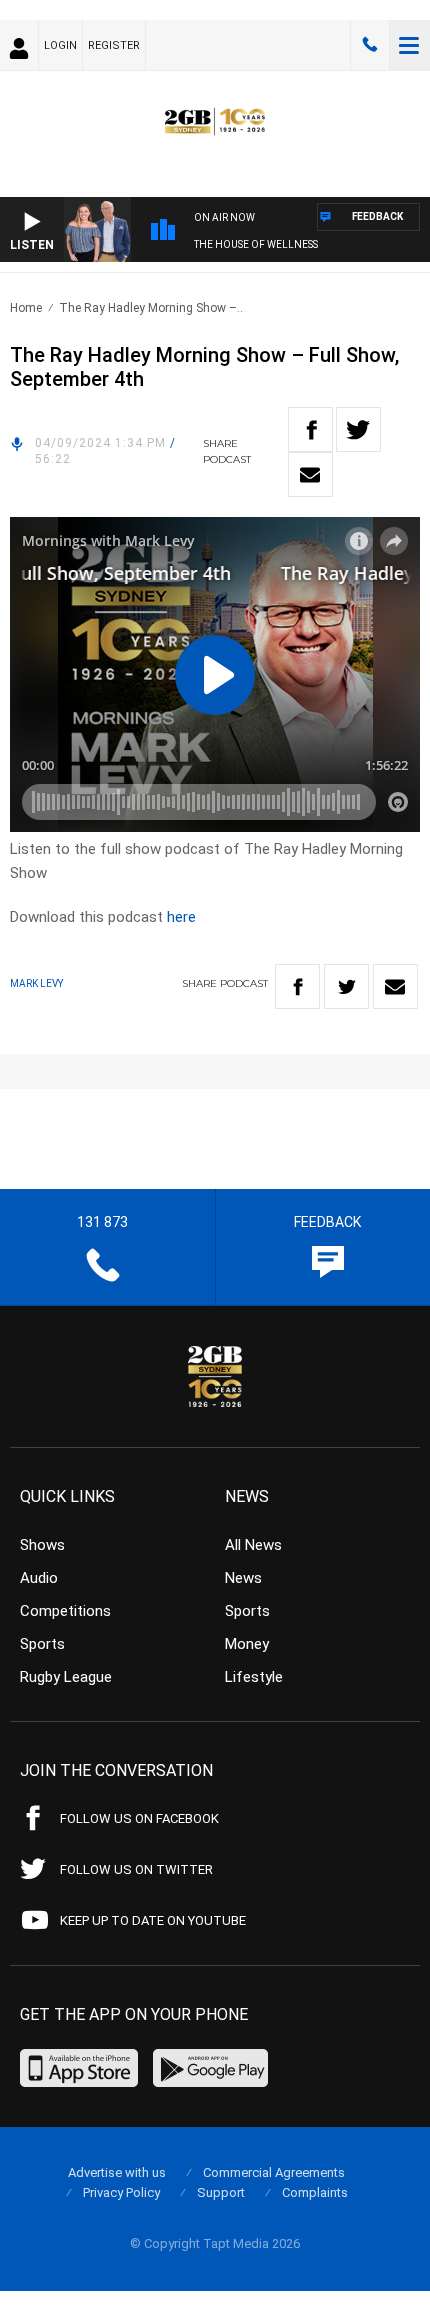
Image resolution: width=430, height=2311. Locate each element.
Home (26, 308)
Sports (42, 1644)
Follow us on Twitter (136, 1869)
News (243, 1578)
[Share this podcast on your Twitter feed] (358, 429)
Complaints (315, 2192)
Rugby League (66, 1677)
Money (247, 1644)
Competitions (65, 1611)
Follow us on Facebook (139, 1818)
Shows (42, 1545)
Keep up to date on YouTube (153, 1920)
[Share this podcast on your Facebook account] (310, 429)
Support (221, 2192)
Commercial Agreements (274, 2172)
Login (60, 45)
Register (114, 45)
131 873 (370, 45)
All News (253, 1545)
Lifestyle (254, 1677)
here (181, 917)
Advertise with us (117, 2172)
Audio (39, 1578)
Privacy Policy (121, 2192)
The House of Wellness (256, 244)
